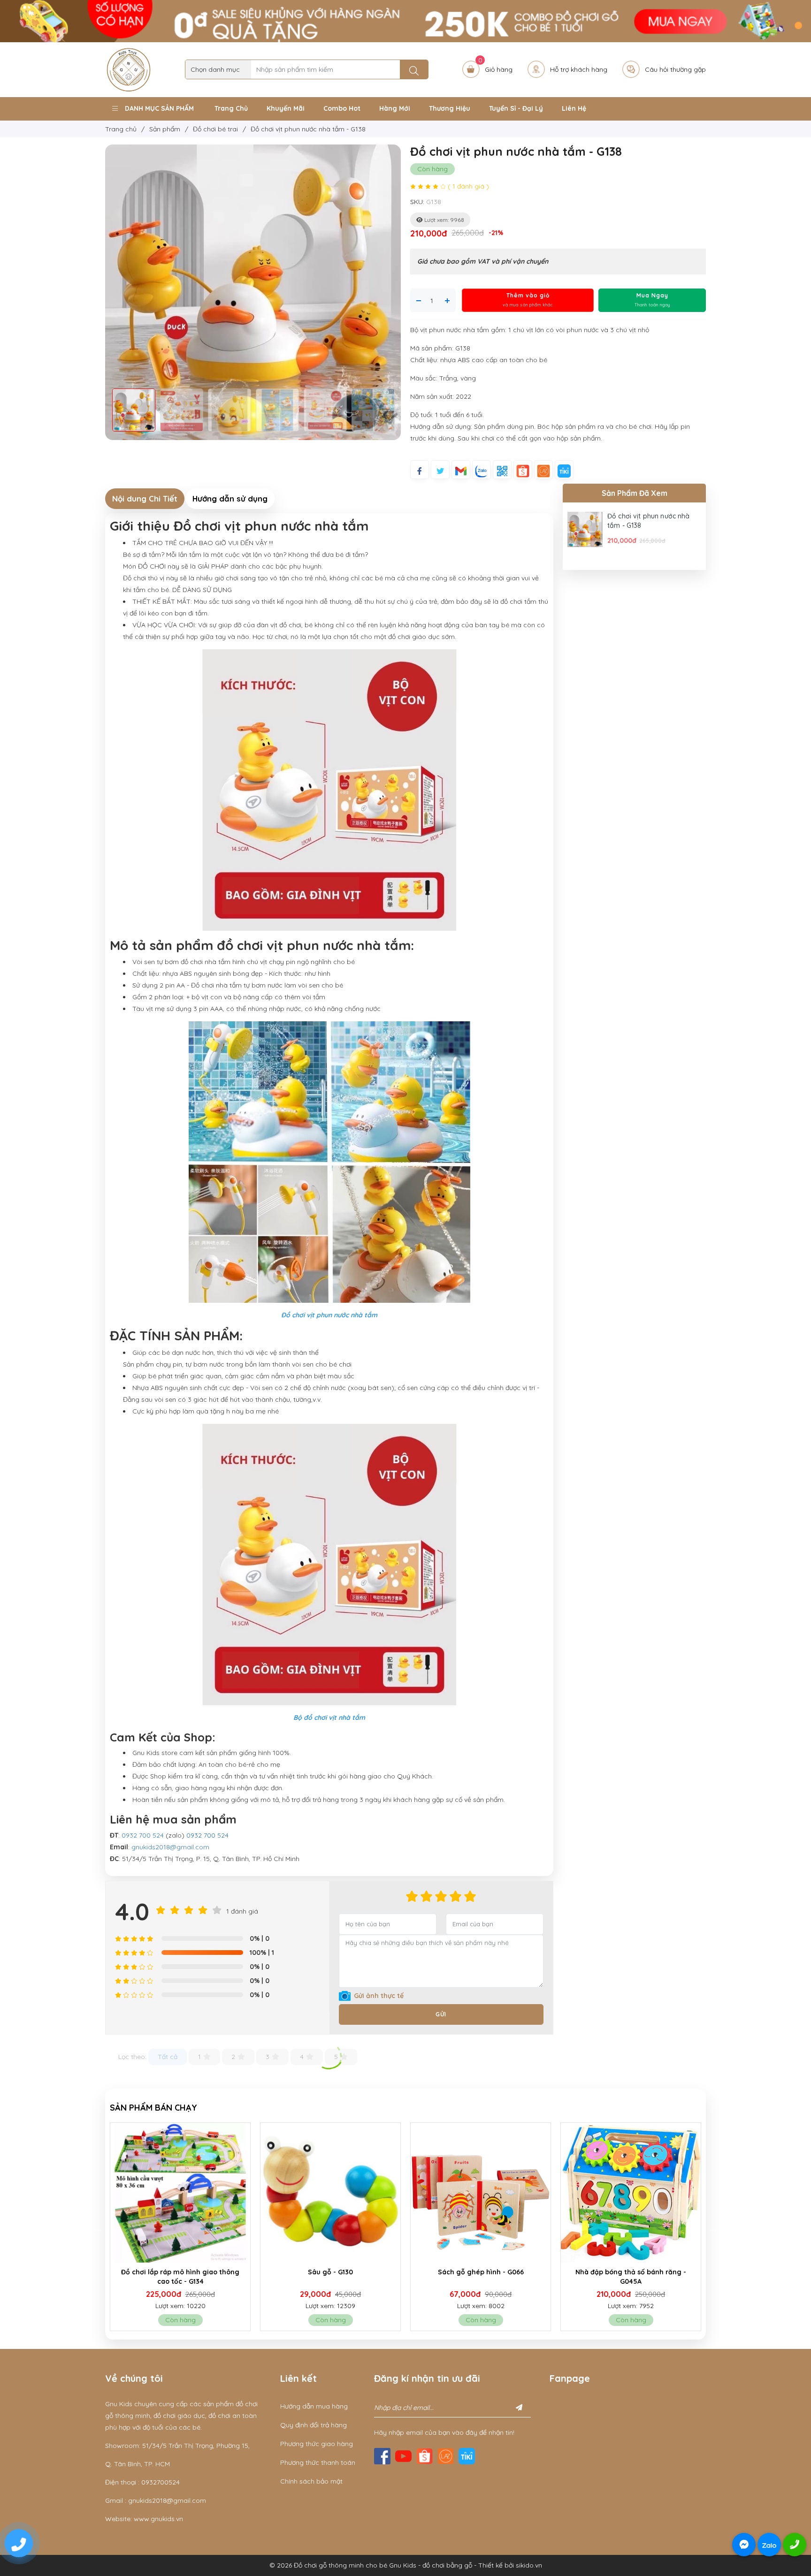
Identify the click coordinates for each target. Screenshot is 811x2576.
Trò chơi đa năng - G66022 (632, 2272)
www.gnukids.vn (158, 2519)
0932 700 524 (143, 1835)
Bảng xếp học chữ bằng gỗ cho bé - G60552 (481, 2277)
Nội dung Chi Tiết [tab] (145, 498)
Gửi (441, 2014)
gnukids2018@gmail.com (170, 1847)
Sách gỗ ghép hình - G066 (181, 2272)
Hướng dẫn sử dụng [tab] (230, 498)
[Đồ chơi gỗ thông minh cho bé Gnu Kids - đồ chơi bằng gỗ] (129, 69)
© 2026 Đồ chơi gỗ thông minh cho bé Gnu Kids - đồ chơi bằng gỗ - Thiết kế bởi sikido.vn (406, 2565)
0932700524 (161, 2482)
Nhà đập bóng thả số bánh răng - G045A (331, 2277)
